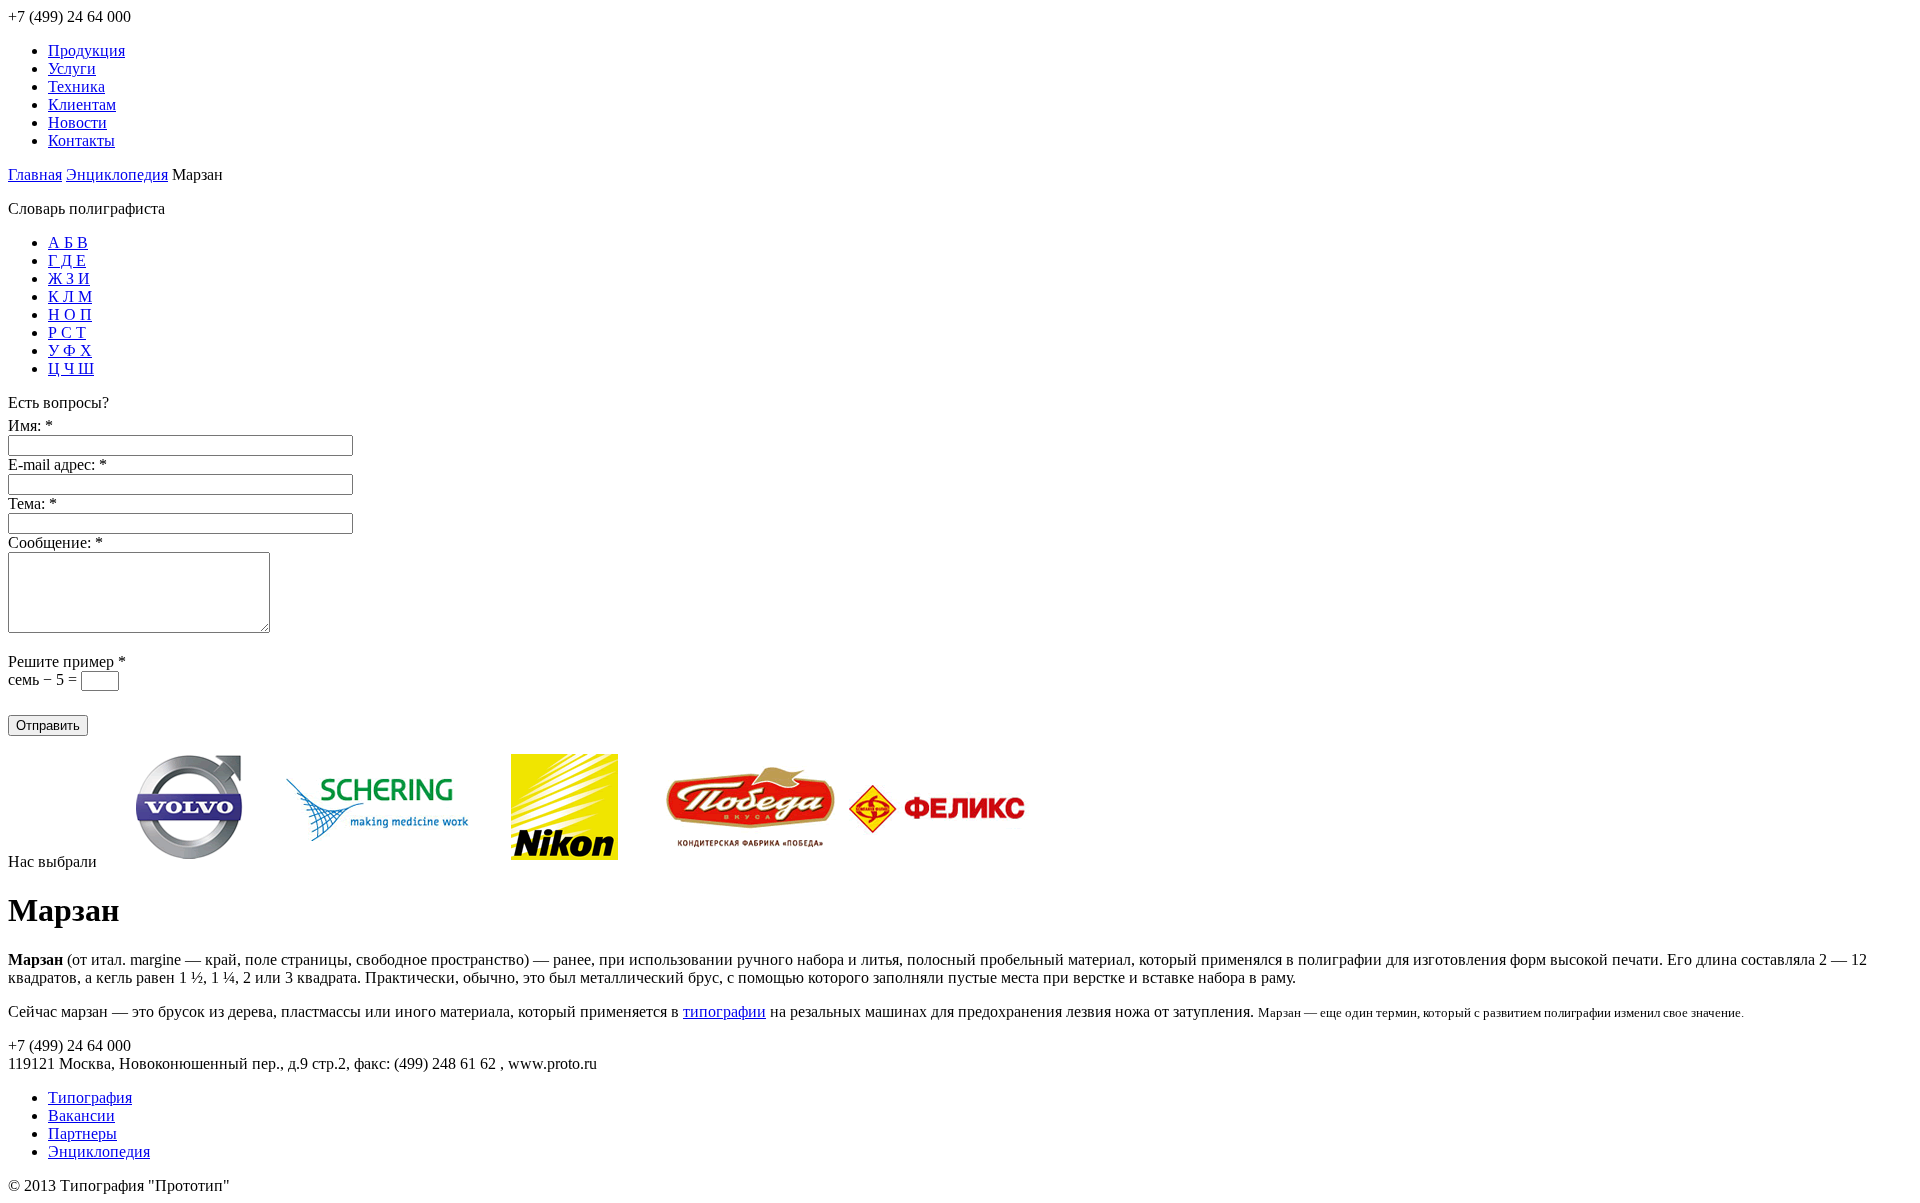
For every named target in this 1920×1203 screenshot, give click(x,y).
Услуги (72, 68)
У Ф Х (70, 350)
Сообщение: (55, 542)
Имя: (30, 425)
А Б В (68, 242)
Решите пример (67, 661)
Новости (77, 122)
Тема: (32, 503)
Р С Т (67, 332)
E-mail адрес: (57, 464)
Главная (35, 174)
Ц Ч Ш (71, 368)
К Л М (70, 296)
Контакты (81, 140)
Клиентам (82, 104)
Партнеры (82, 1133)
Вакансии (81, 1115)
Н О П (70, 314)
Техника (76, 86)
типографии (724, 1011)
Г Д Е (67, 260)
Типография (90, 1097)
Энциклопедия (117, 174)
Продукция (86, 50)
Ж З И (69, 278)
